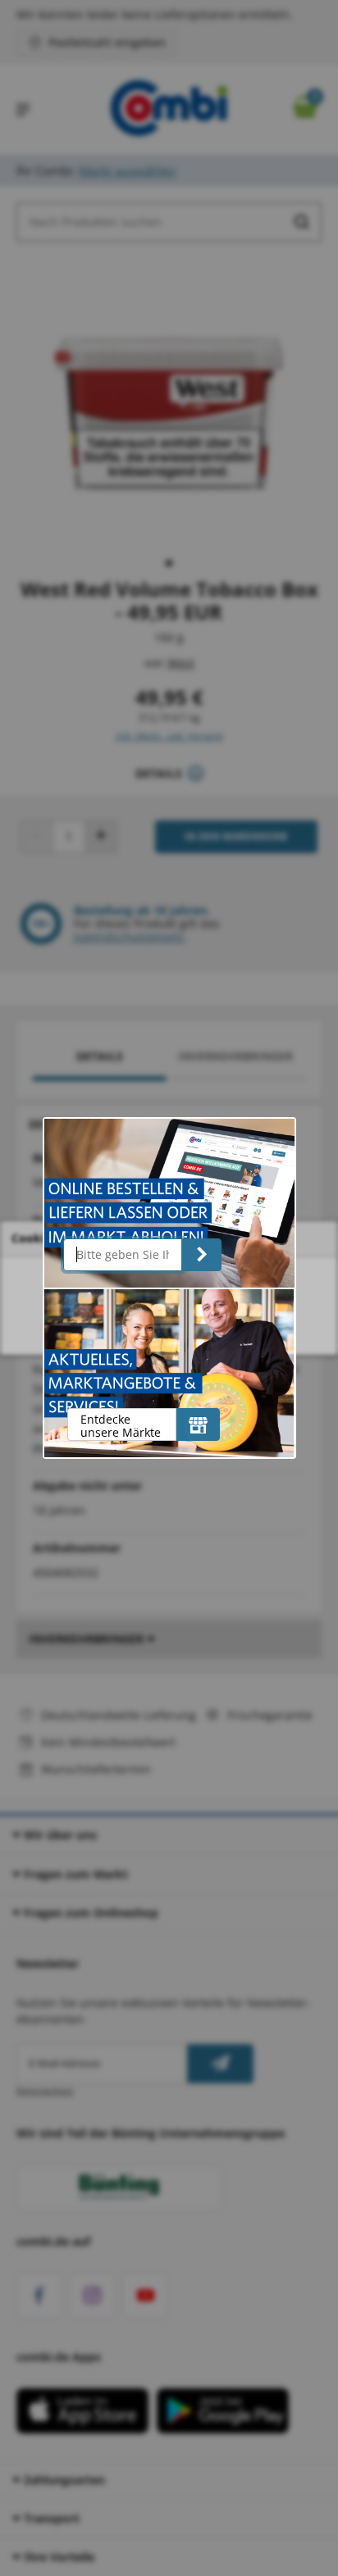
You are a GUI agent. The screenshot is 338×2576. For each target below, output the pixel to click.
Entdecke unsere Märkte (121, 1426)
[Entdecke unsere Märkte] (198, 1424)
